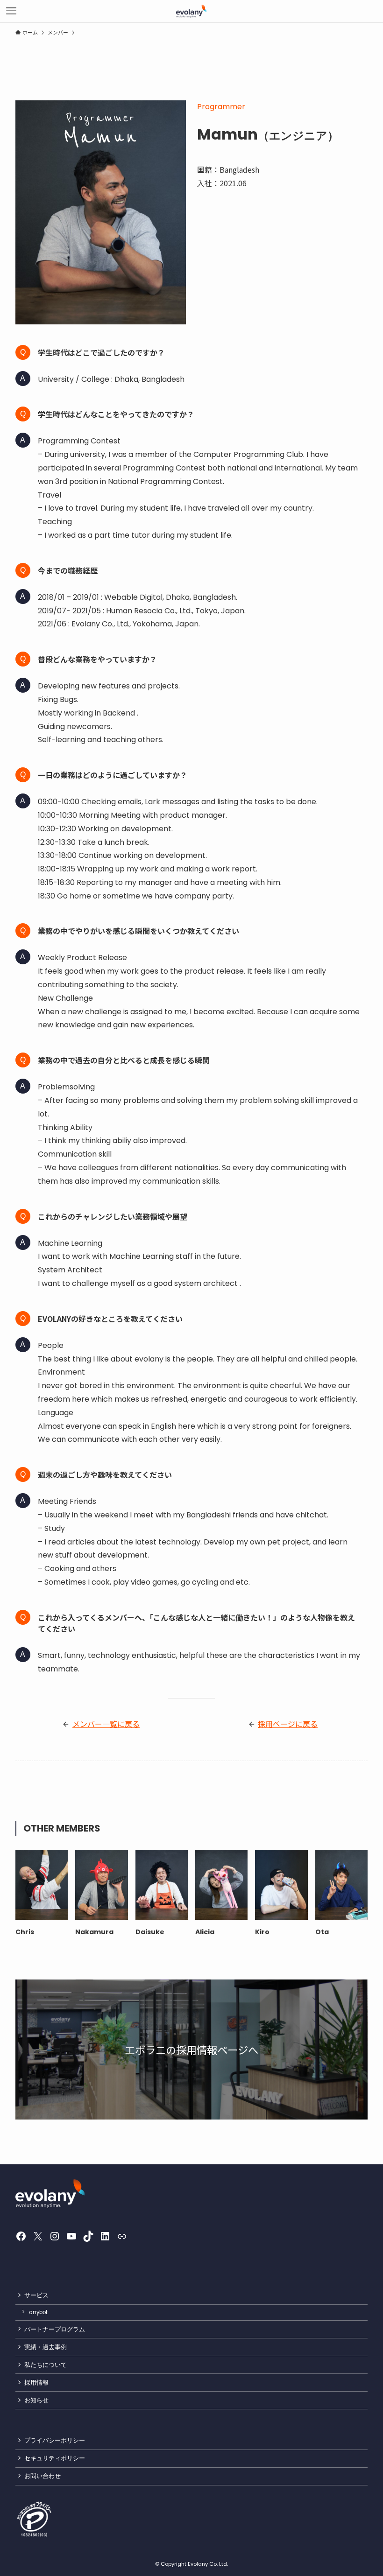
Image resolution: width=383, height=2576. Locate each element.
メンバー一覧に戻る (106, 1724)
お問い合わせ (43, 2476)
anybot (38, 2312)
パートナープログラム (55, 2329)
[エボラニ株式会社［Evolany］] (192, 11)
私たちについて (46, 2365)
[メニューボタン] (11, 11)
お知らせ (36, 2400)
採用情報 (36, 2383)
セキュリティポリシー (55, 2458)
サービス (36, 2295)
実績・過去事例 (46, 2347)
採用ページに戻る (288, 1724)
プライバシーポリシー (55, 2440)
